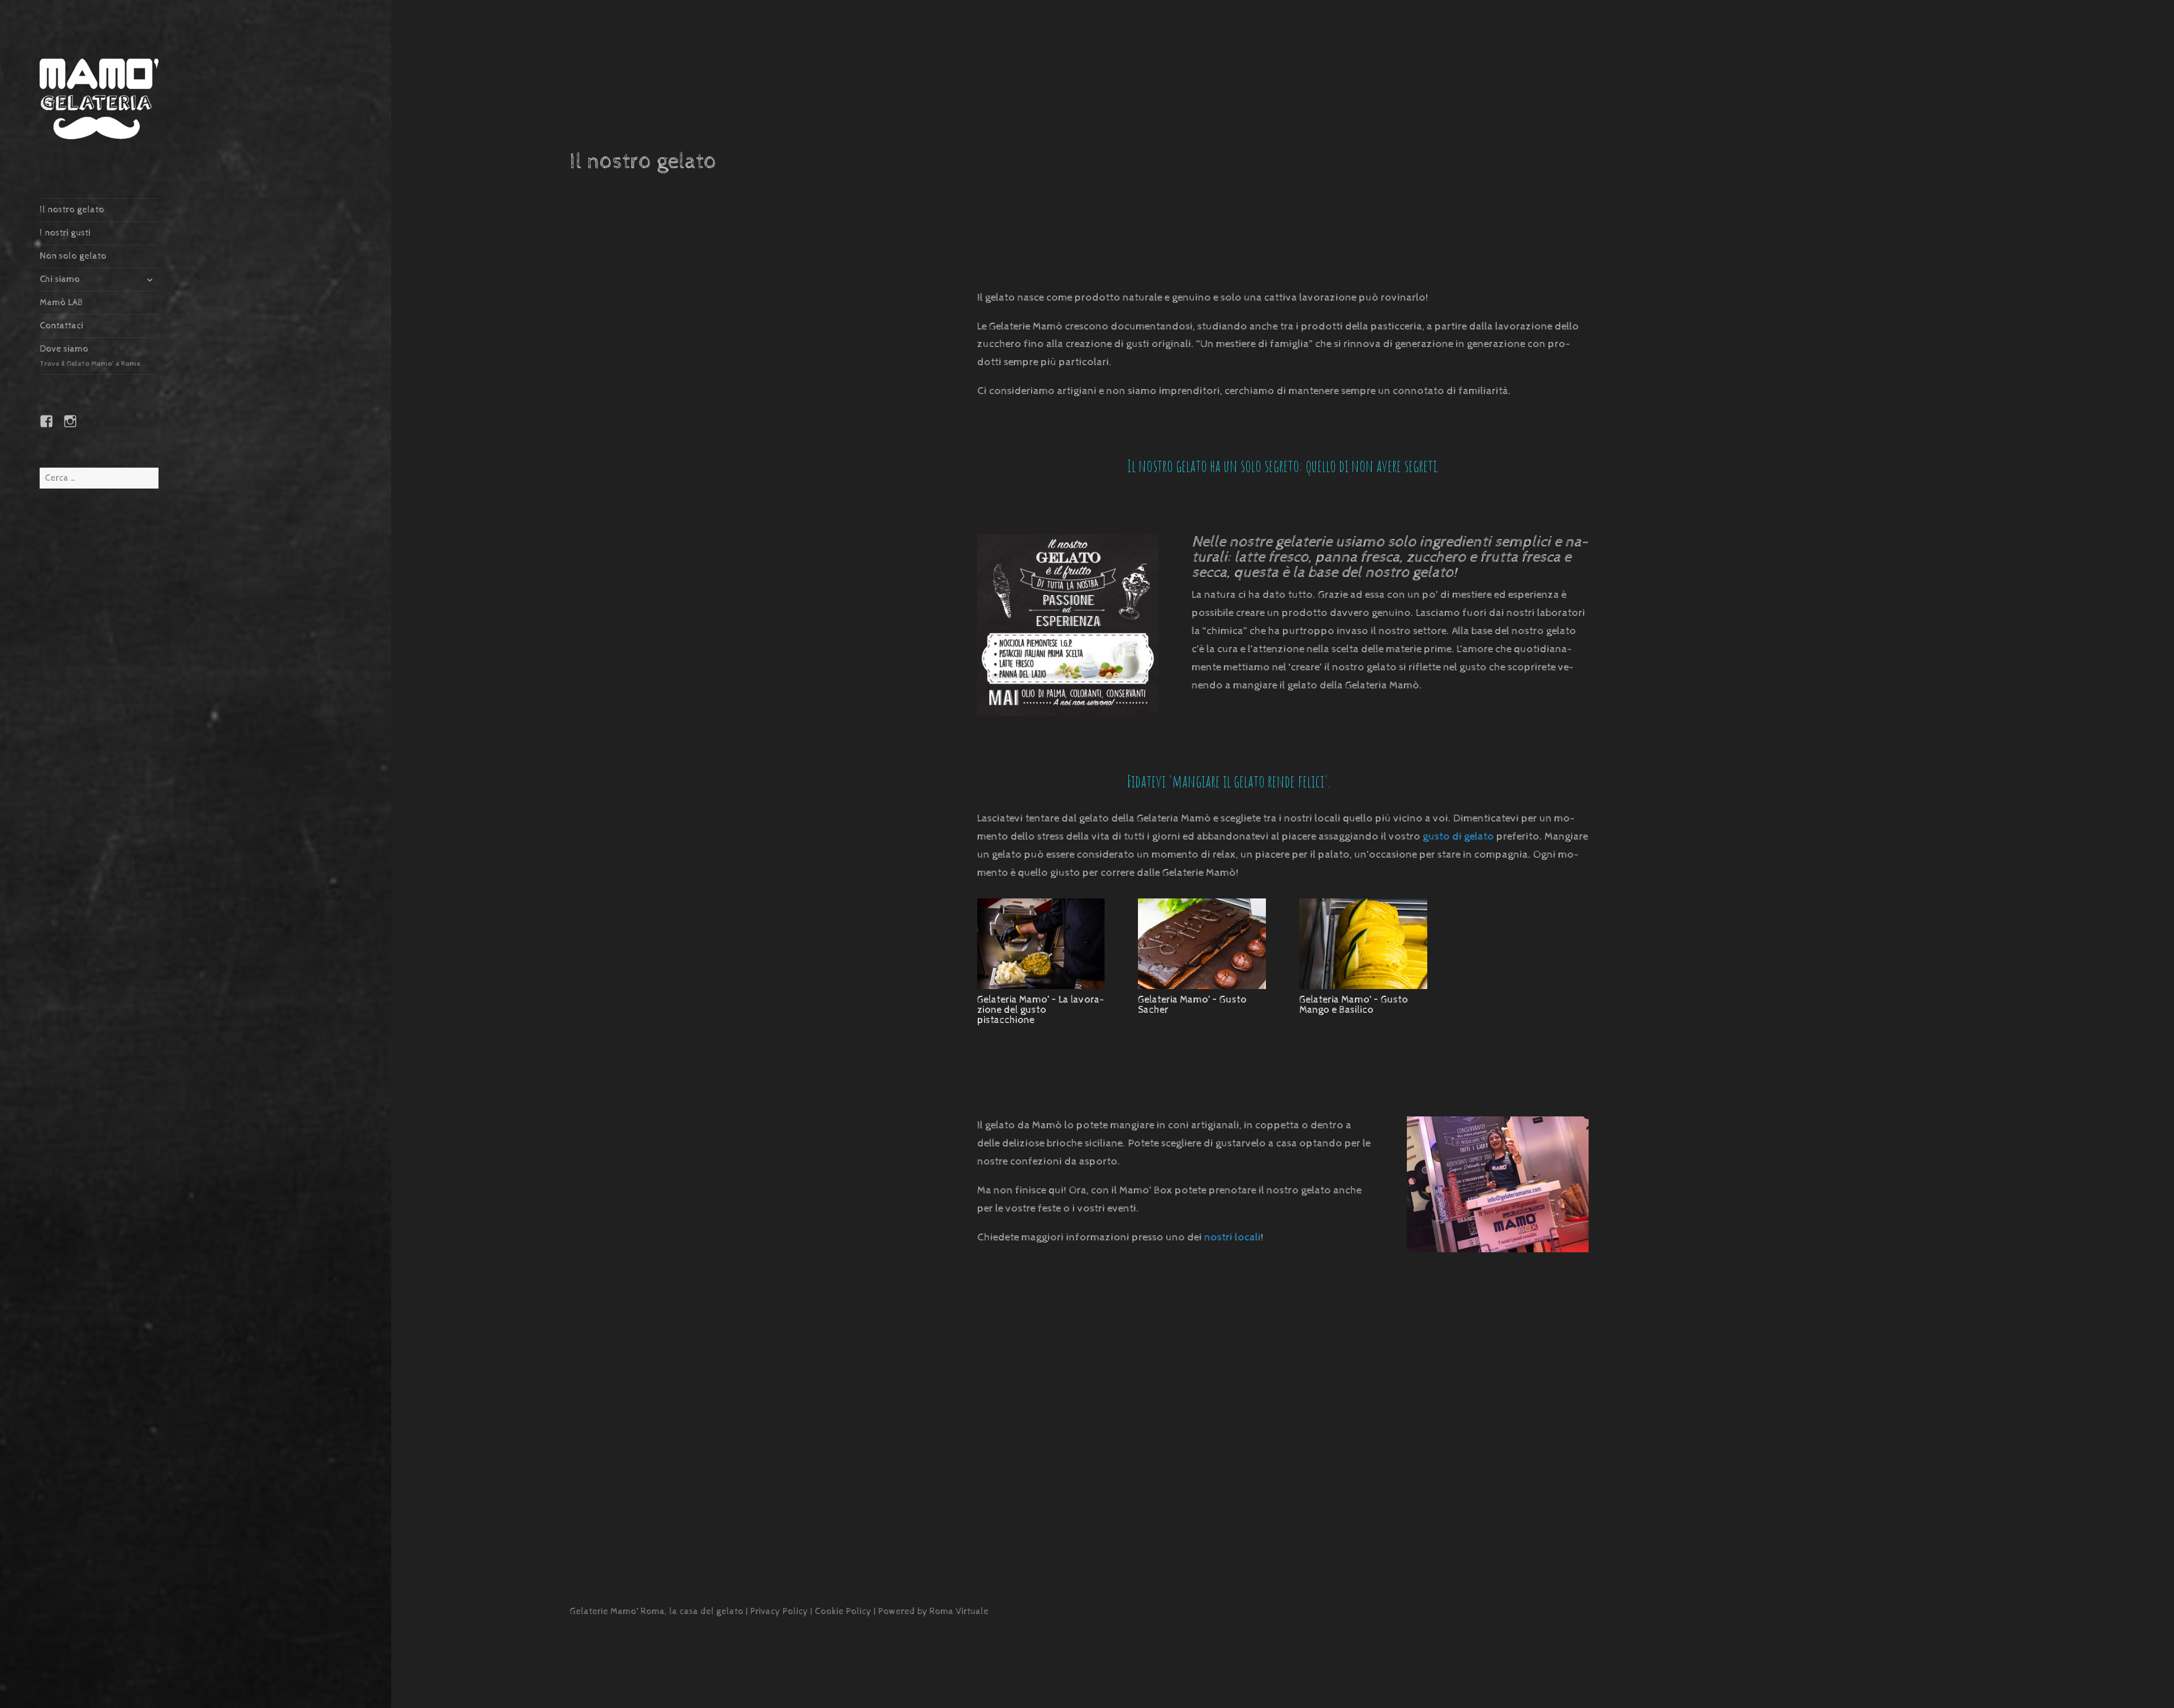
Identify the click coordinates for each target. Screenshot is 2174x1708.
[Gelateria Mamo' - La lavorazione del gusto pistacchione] (1041, 989)
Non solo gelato (73, 256)
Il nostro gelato (72, 210)
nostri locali (1232, 1237)
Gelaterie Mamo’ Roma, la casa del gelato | (660, 1611)
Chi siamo (60, 279)
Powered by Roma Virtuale (933, 1611)
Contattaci (61, 326)
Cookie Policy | (846, 1611)
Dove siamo (90, 356)
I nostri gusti (65, 233)
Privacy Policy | (782, 1611)
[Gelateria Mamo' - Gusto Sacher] (1202, 989)
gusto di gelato (1458, 836)
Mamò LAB (61, 303)
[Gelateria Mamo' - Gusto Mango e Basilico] (1363, 989)
